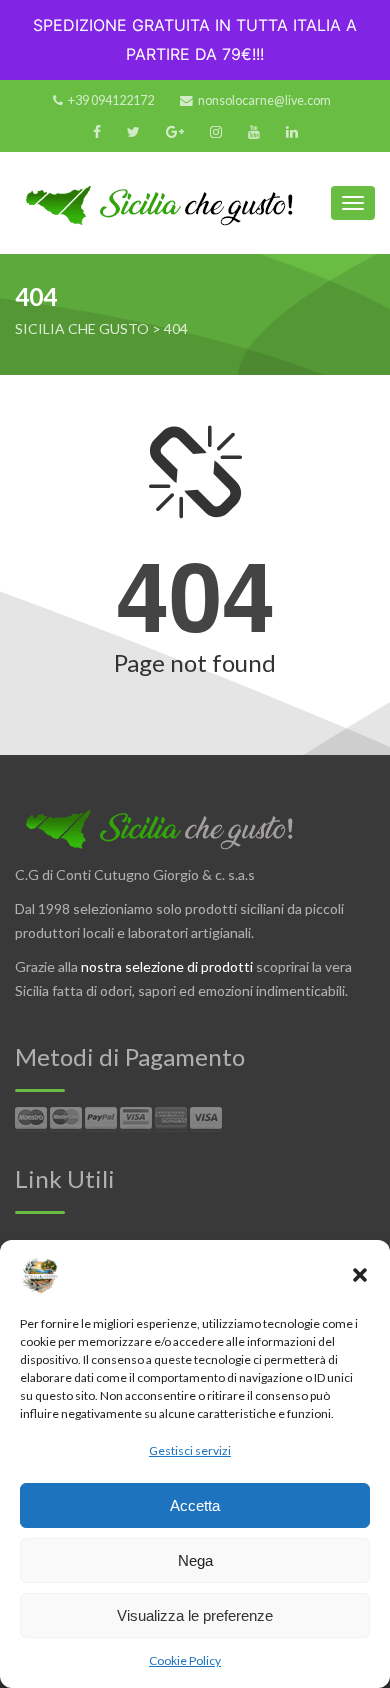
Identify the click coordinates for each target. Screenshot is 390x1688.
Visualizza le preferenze (195, 1615)
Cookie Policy (185, 1660)
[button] (360, 1275)
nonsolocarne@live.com (264, 100)
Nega (195, 1560)
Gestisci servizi (190, 1450)
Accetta (195, 1505)
